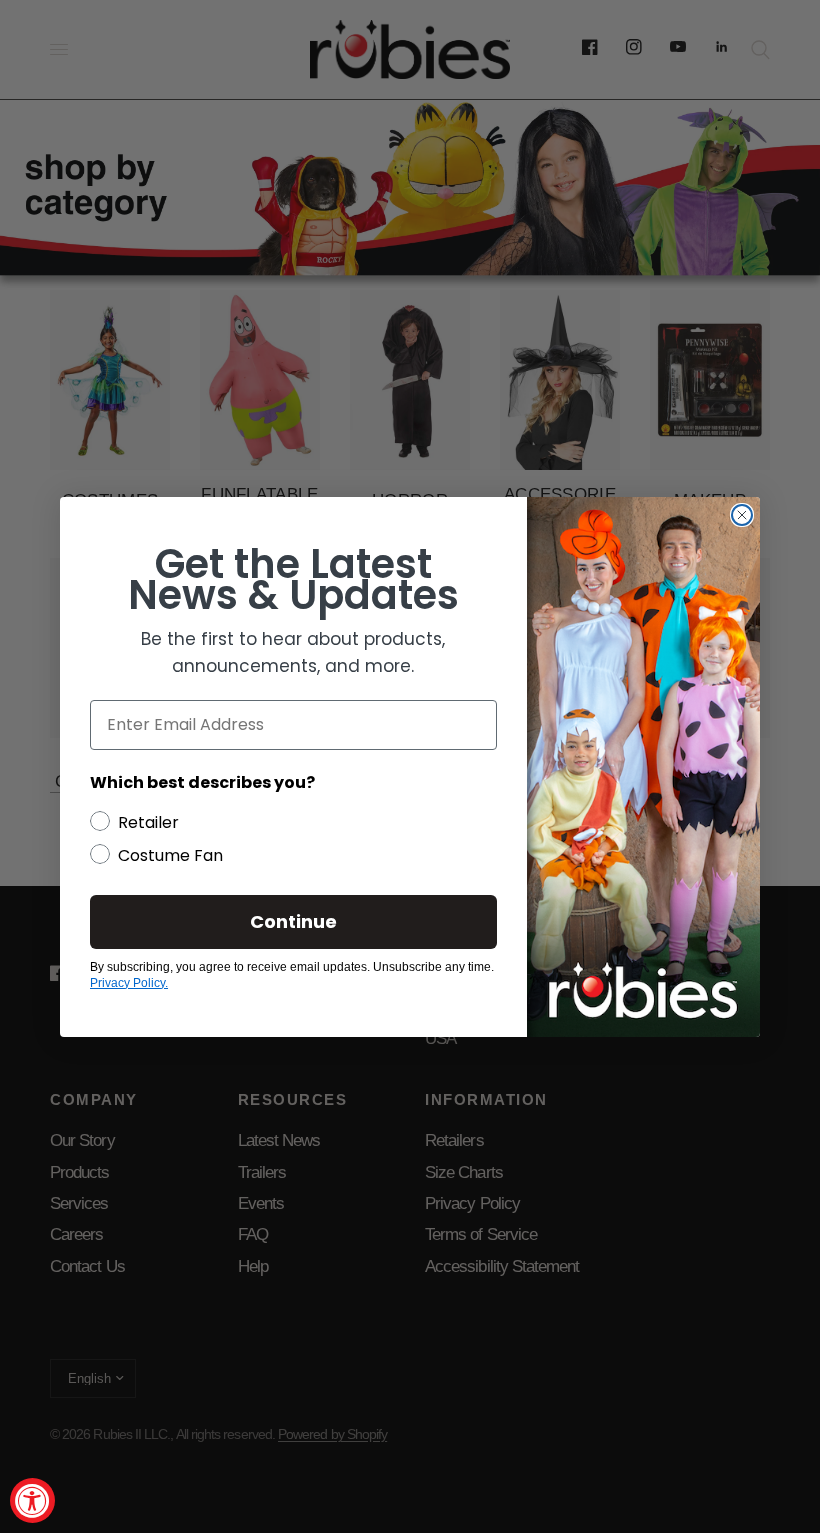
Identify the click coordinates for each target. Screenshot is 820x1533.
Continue (293, 921)
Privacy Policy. (129, 983)
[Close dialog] (742, 515)
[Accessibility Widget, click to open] (32, 1500)
